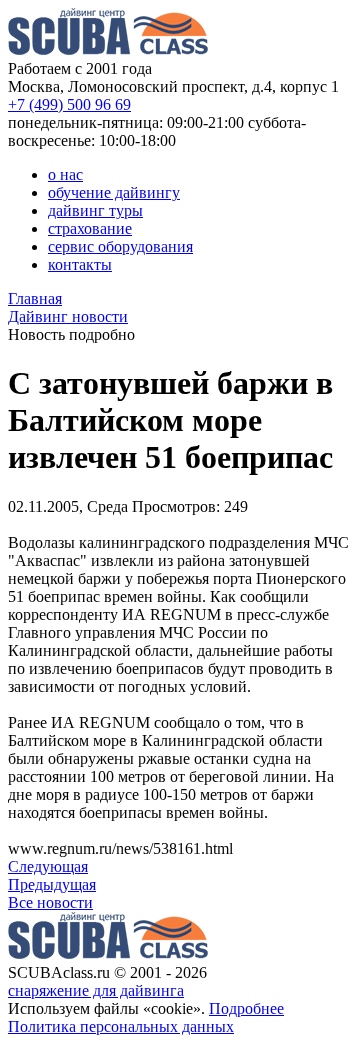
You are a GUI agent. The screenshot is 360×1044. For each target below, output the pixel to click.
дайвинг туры (95, 210)
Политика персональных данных (121, 1026)
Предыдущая (52, 884)
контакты (80, 264)
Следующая (48, 866)
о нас (65, 174)
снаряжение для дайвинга (96, 990)
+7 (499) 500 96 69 (69, 104)
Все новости (50, 902)
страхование (90, 228)
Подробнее (246, 1008)
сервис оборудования (120, 246)
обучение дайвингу (114, 192)
